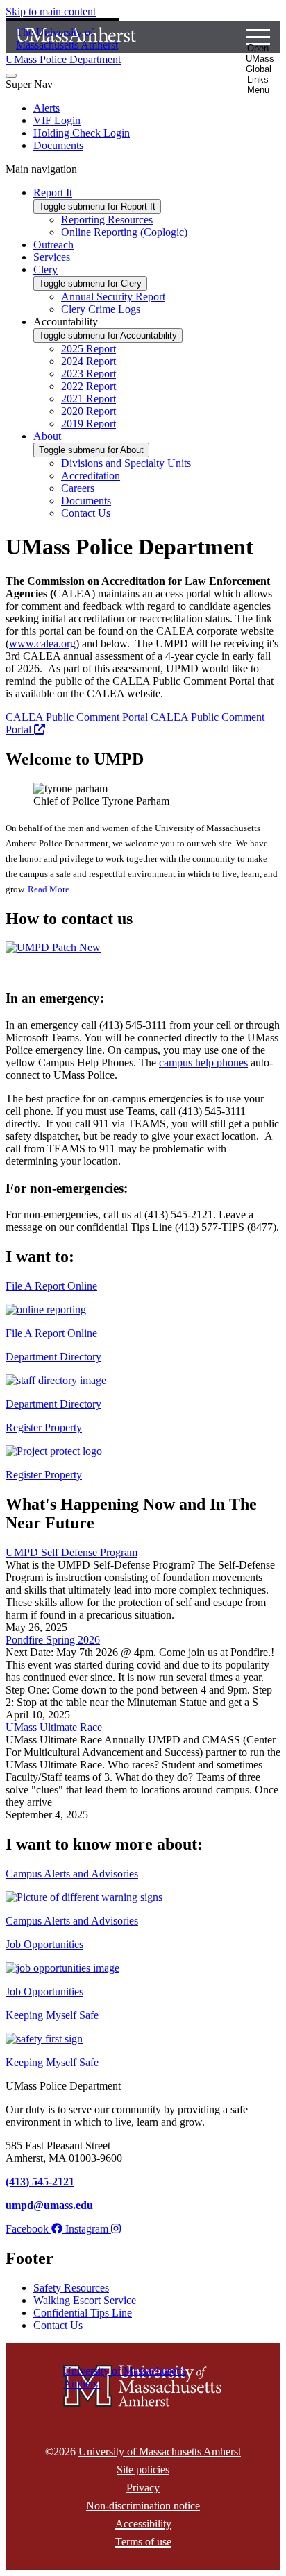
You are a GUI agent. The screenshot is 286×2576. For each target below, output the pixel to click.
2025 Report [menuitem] (89, 349)
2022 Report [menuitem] (89, 386)
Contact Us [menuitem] (86, 513)
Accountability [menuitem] (66, 322)
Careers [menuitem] (78, 488)
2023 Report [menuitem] (89, 374)
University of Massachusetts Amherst (160, 2451)
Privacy (143, 2488)
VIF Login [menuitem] (57, 120)
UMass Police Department (63, 59)
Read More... (52, 890)
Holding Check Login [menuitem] (82, 133)
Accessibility (143, 2524)
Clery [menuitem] (45, 270)
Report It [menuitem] (53, 193)
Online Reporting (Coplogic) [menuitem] (124, 232)
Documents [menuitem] (58, 145)
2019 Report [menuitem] (89, 424)
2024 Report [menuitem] (89, 361)
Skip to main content (51, 11)
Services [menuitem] (52, 257)
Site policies (143, 2470)
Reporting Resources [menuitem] (107, 220)
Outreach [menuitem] (53, 245)
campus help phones (203, 1063)
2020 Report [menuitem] (89, 411)
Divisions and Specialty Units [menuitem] (126, 463)
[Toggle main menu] (11, 76)
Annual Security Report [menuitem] (113, 297)
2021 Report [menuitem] (89, 399)
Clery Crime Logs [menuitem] (101, 309)
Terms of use (143, 2542)
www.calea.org (42, 643)
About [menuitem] (47, 436)
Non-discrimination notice (143, 2506)
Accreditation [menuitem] (91, 476)
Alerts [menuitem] (47, 108)
